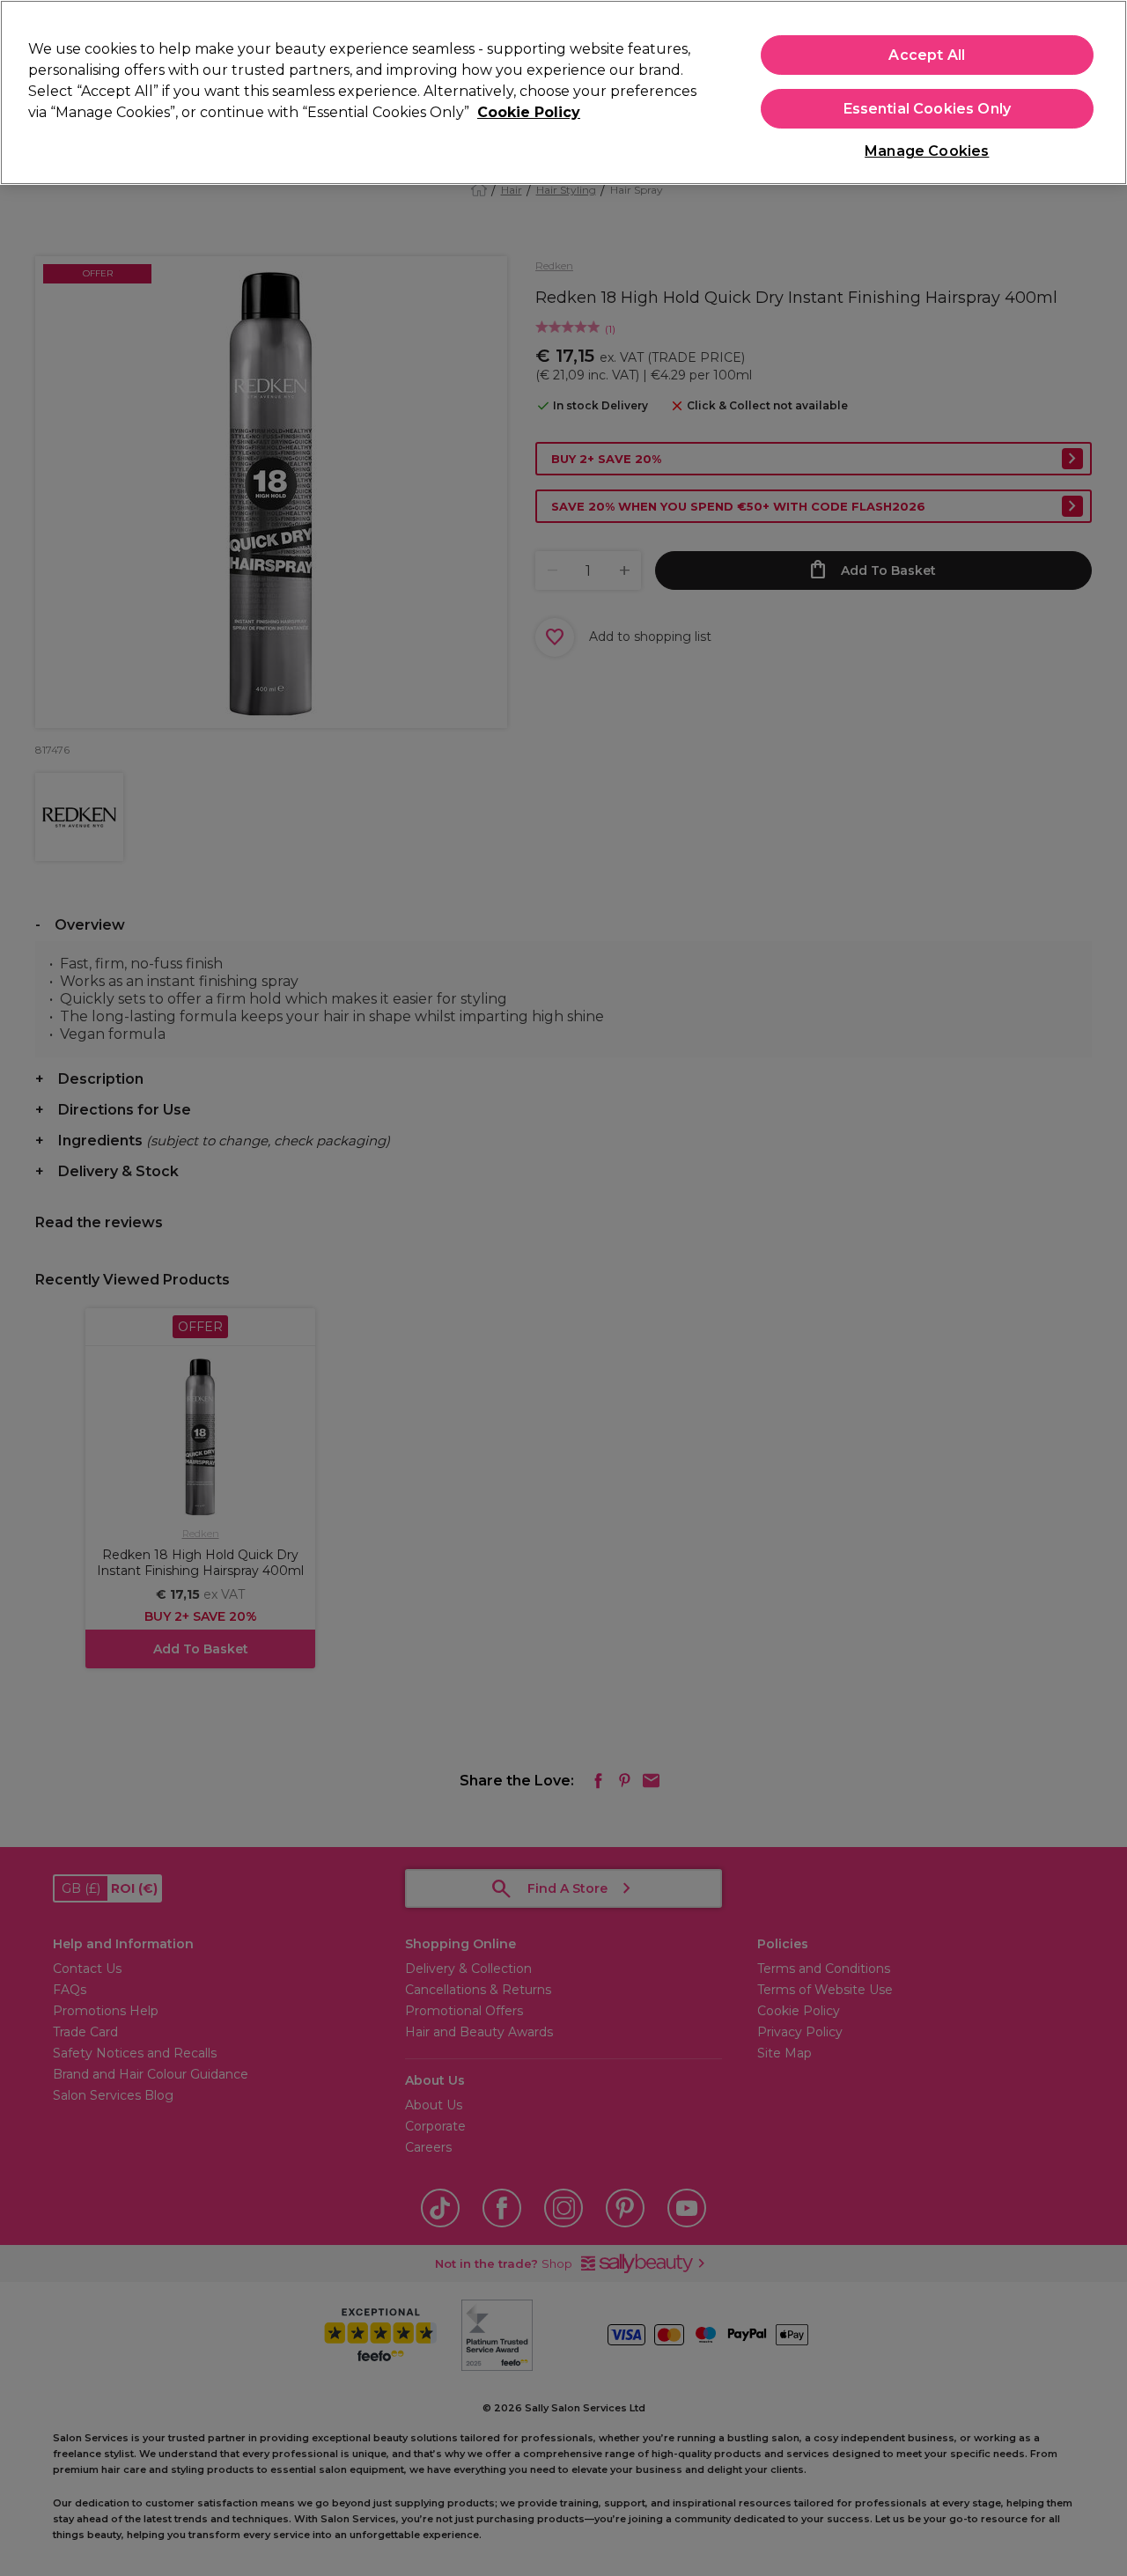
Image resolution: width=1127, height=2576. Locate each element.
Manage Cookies (927, 151)
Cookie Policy (529, 112)
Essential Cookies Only (928, 109)
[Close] (1099, 91)
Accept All (927, 55)
